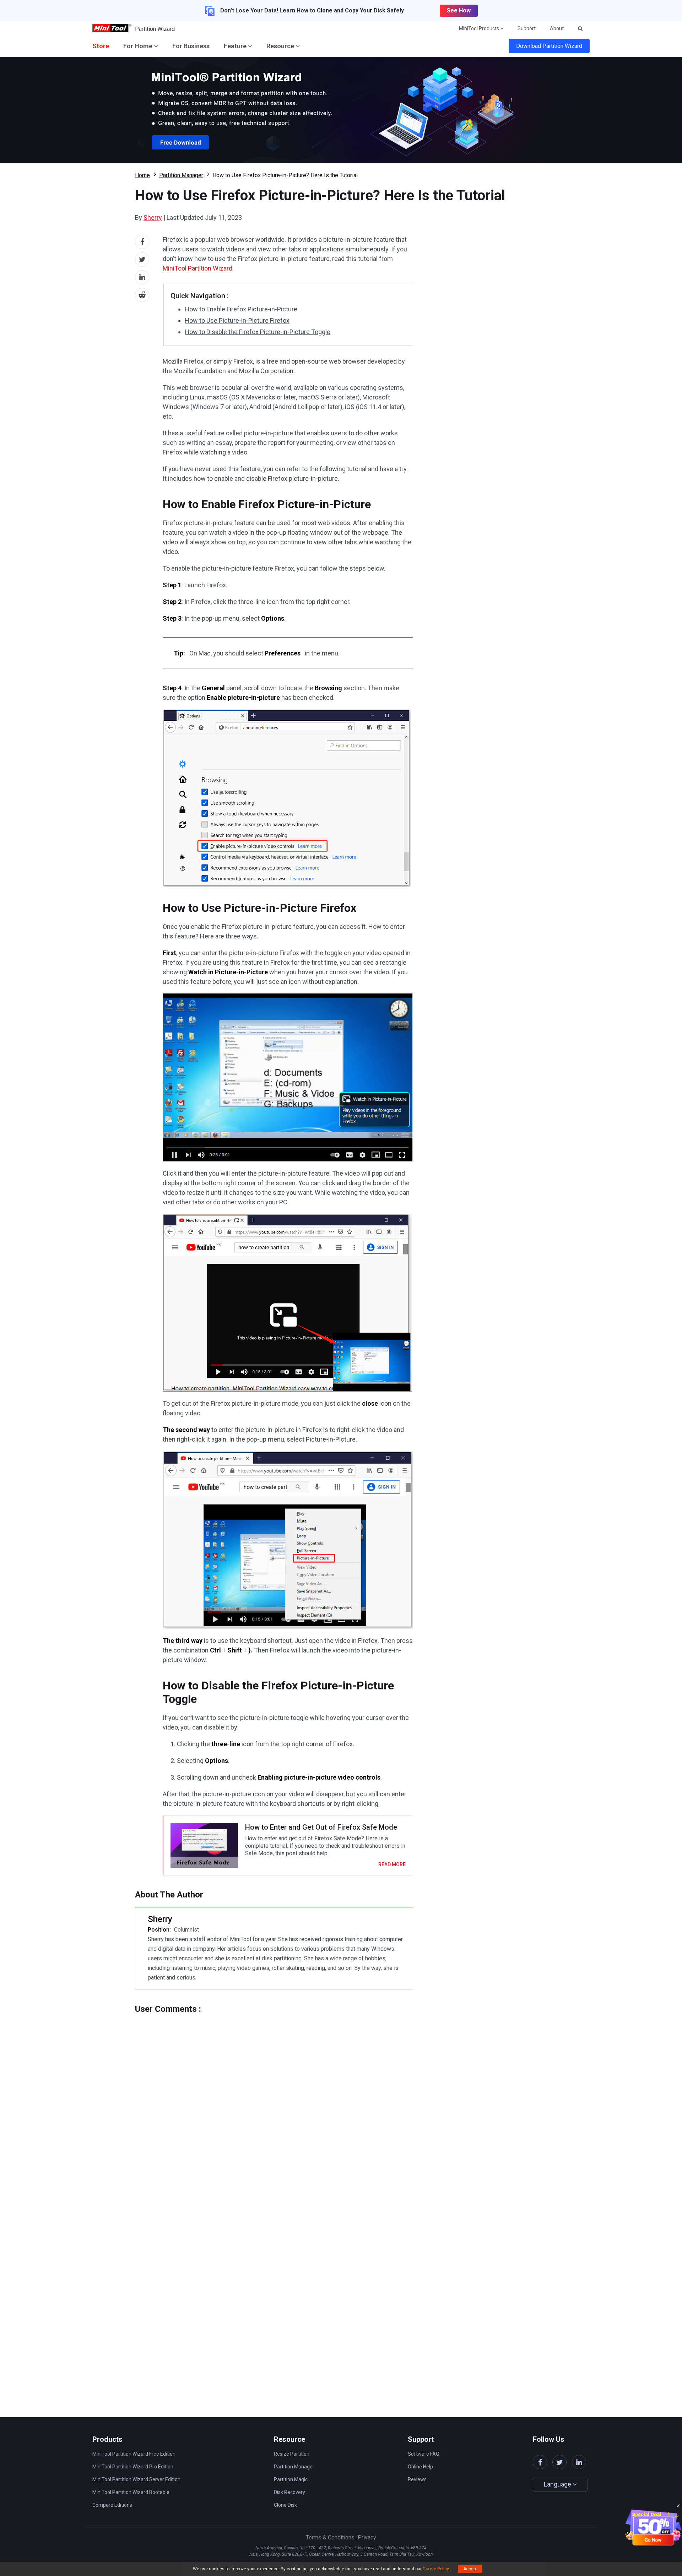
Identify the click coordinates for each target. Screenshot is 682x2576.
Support (527, 28)
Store (101, 46)
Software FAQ (424, 2454)
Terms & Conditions (330, 2537)
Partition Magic (291, 2479)
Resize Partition (292, 2454)
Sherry (153, 217)
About (557, 28)
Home (142, 175)
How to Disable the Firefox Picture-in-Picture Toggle (258, 332)
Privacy (367, 2537)
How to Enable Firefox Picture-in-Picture (241, 309)
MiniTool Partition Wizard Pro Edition (133, 2467)
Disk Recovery (289, 2492)
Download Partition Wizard (549, 46)
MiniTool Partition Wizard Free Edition (134, 2454)
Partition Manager (181, 175)
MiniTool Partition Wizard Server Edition (136, 2479)
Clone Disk (285, 2505)
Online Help (420, 2467)
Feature (236, 46)
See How (459, 10)
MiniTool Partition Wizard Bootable (131, 2492)
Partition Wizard (155, 29)
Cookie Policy (436, 2569)
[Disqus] (274, 2103)
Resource (281, 46)
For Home (139, 46)
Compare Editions (112, 2505)
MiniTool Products (480, 28)
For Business (191, 46)
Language (558, 2484)
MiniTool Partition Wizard (197, 268)
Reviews (417, 2479)
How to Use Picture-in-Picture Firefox (237, 320)
